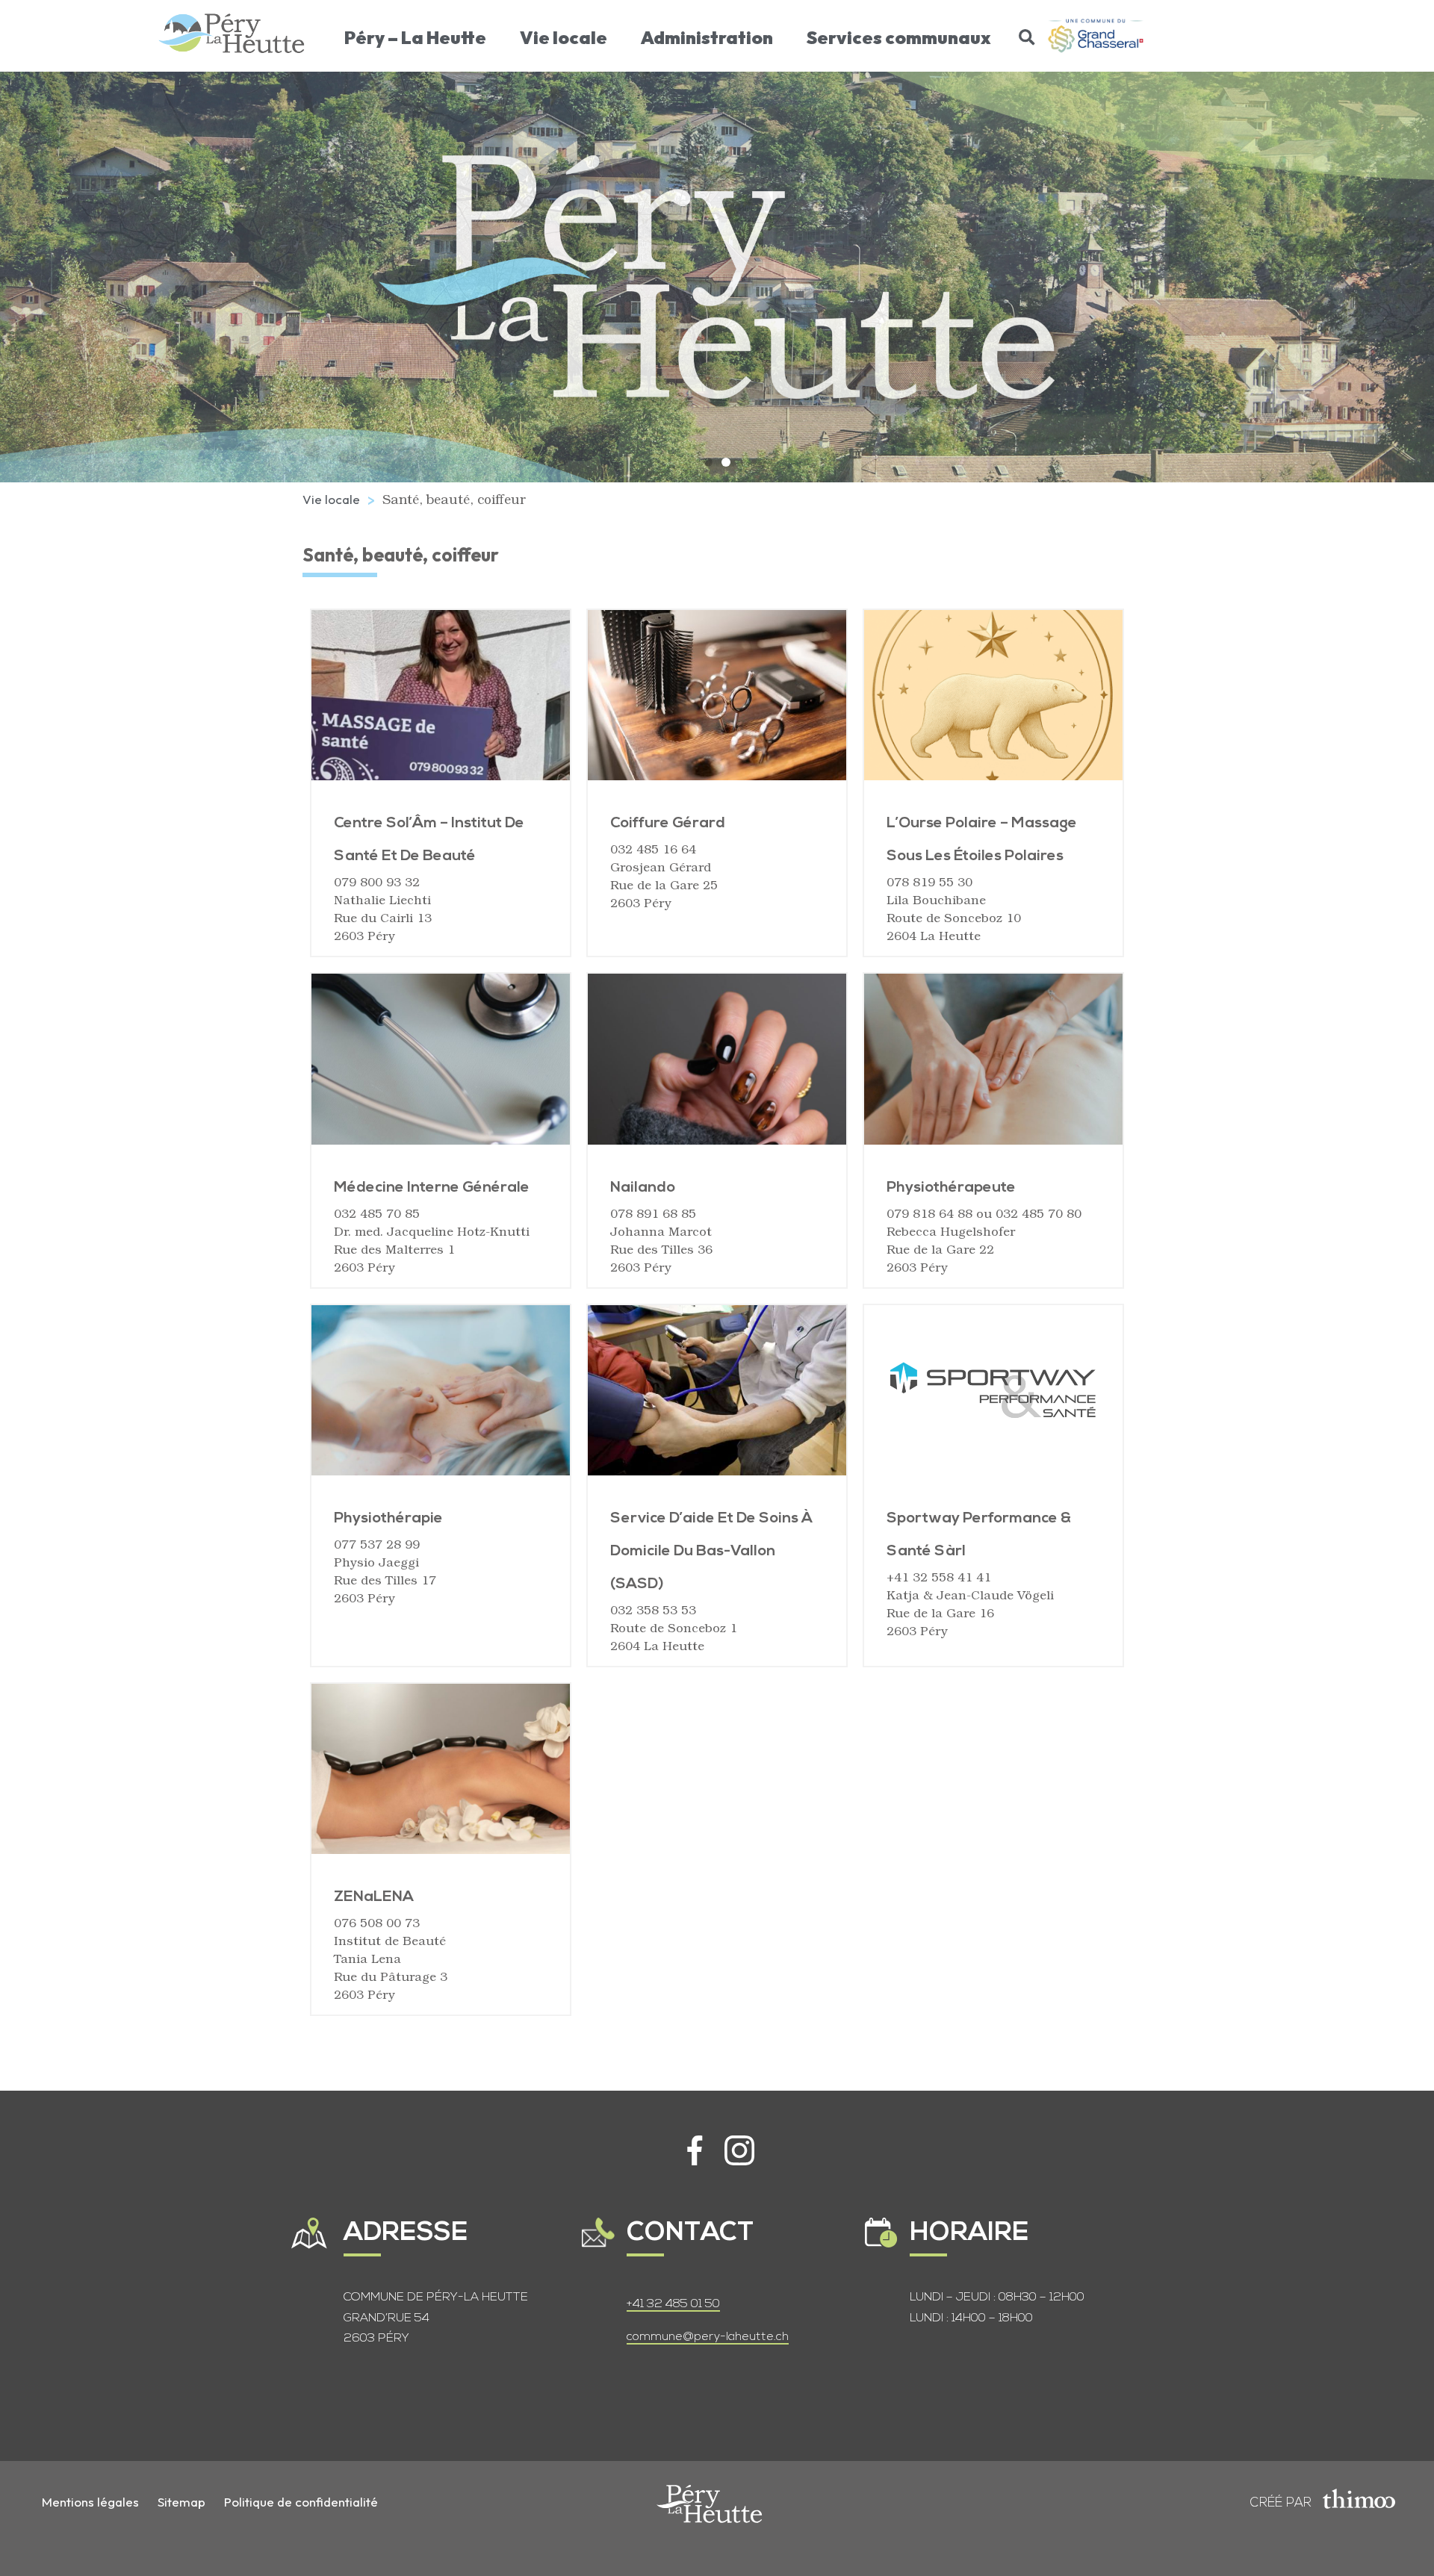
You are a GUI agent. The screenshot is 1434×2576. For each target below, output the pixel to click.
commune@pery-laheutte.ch (708, 2337)
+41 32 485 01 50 (673, 2304)
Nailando (643, 1188)
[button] (1027, 37)
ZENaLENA (374, 1897)
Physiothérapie (388, 1519)
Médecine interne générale (432, 1188)
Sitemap (181, 2502)
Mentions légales (90, 2502)
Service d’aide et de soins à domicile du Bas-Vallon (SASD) (711, 1552)
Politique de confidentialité (301, 2502)
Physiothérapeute (951, 1188)
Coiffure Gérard (668, 824)
